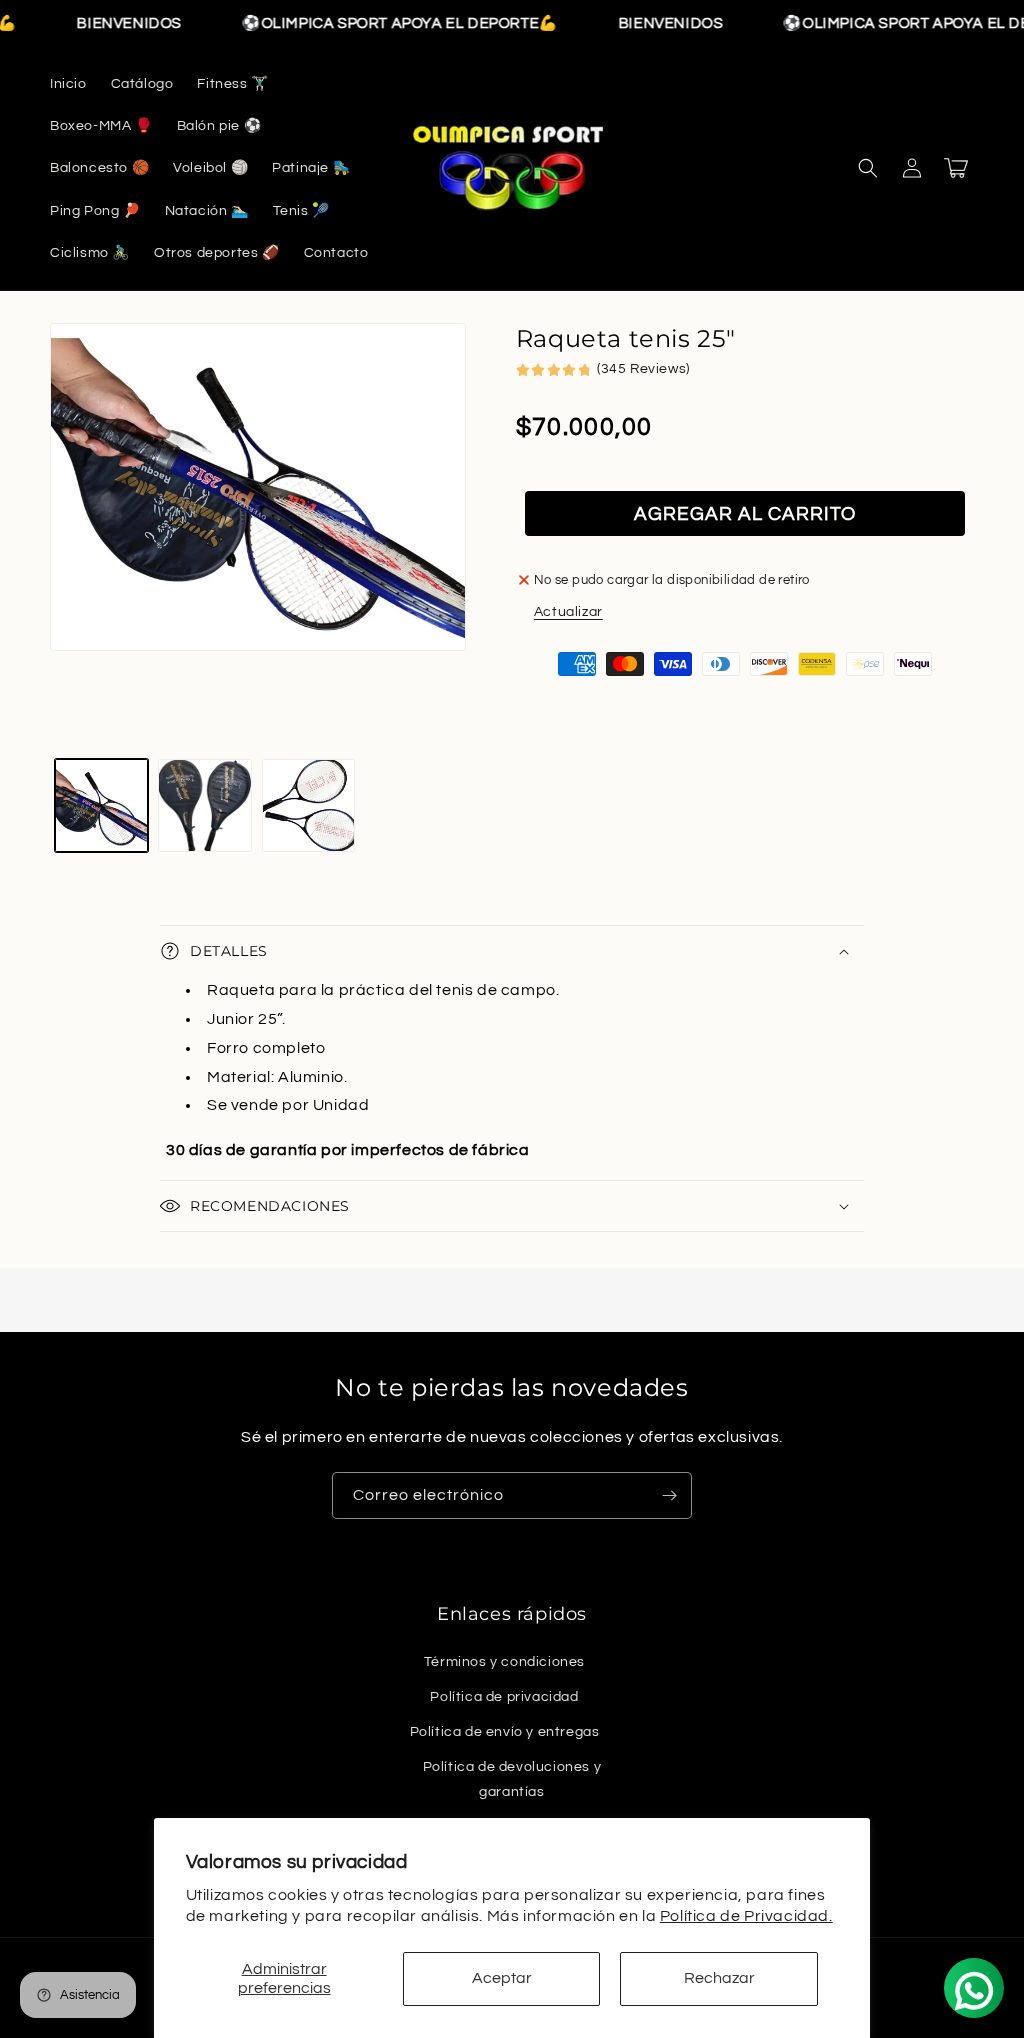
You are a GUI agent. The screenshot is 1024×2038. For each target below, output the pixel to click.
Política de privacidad (504, 1697)
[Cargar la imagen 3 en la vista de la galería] (308, 805)
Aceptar (502, 1978)
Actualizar (568, 612)
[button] (868, 168)
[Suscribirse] (669, 1495)
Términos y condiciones (504, 1662)
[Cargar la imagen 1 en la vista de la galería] (101, 805)
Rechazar (719, 1978)
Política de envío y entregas (505, 1732)
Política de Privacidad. (746, 1916)
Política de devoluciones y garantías (512, 1779)
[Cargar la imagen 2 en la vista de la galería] (204, 805)
